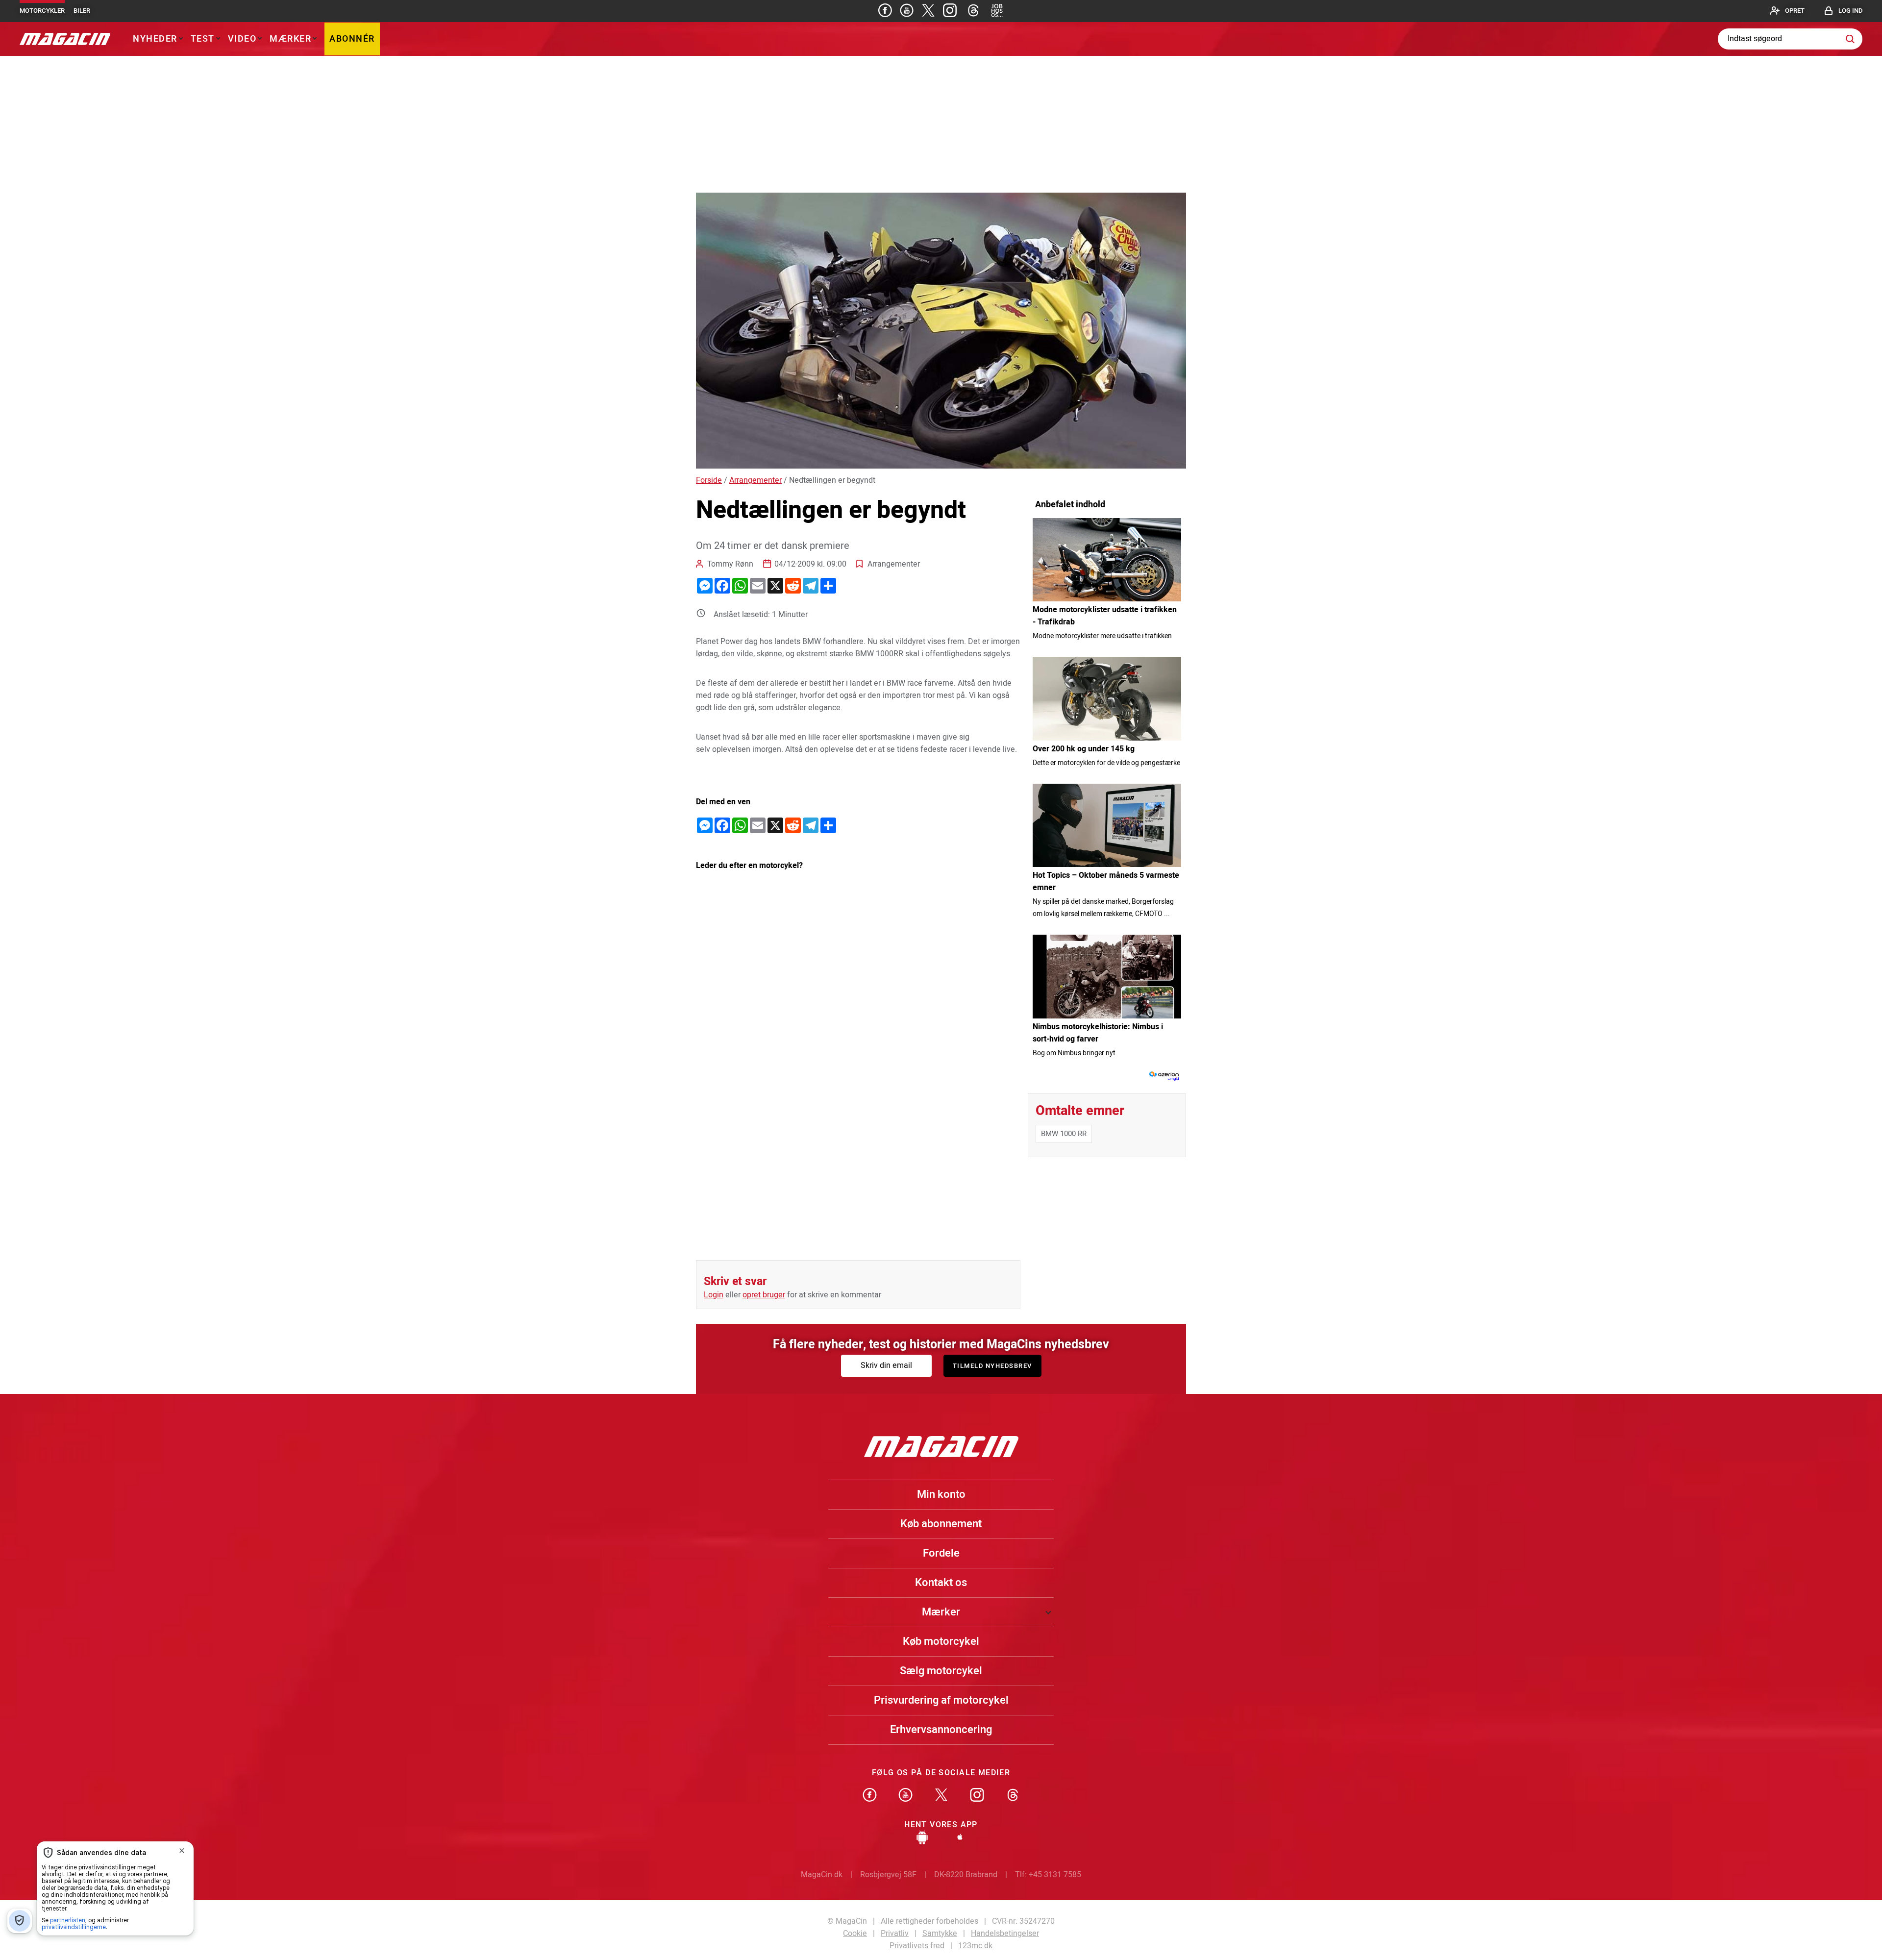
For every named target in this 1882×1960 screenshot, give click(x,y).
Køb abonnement (941, 1524)
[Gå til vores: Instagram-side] (950, 10)
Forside (709, 480)
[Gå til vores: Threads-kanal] (973, 10)
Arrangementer (755, 480)
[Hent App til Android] (922, 1839)
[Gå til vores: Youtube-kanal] (907, 10)
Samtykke (940, 1934)
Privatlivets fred (917, 1946)
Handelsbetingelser (1005, 1934)
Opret (1795, 11)
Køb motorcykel (941, 1641)
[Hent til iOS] (960, 1839)
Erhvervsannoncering (941, 1730)
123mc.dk (975, 1946)
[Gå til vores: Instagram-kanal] (977, 1796)
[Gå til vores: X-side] (928, 10)
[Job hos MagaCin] (997, 10)
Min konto (941, 1494)
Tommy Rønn (730, 564)
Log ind (1850, 11)
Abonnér (352, 39)
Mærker (290, 39)
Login (714, 1295)
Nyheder (155, 39)
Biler (82, 11)
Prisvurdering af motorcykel (941, 1700)
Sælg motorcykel (941, 1671)
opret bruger (764, 1295)
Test (203, 39)
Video (242, 39)
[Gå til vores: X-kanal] (941, 1796)
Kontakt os (941, 1583)
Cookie (855, 1934)
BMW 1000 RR (1064, 1134)
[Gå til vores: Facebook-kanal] (870, 1796)
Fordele (941, 1553)
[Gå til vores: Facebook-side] (885, 10)
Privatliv (895, 1934)
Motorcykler (42, 11)
